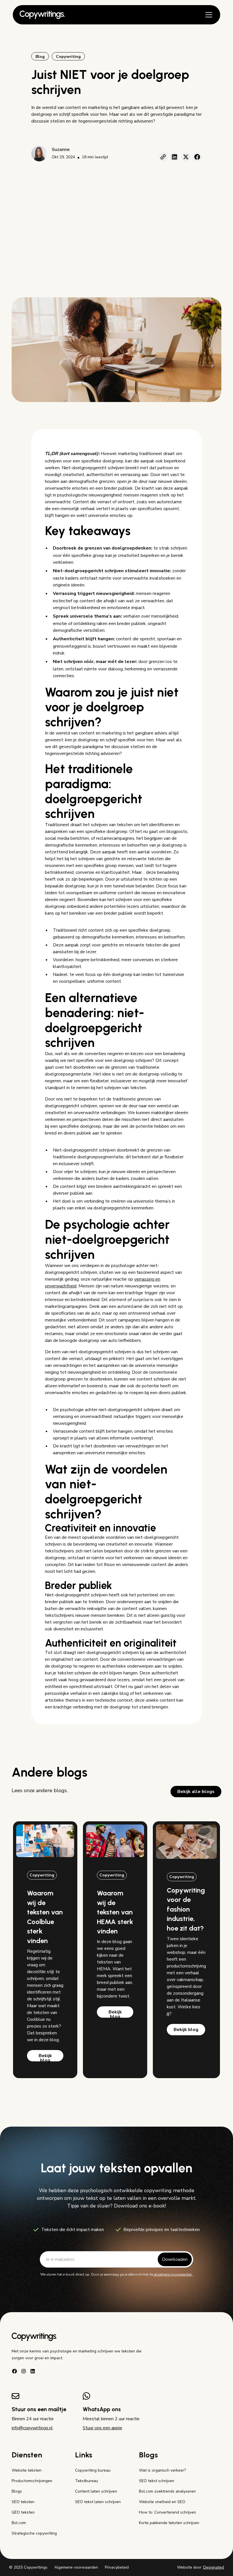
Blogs (17, 2491)
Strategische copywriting (34, 2533)
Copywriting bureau (93, 2470)
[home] (42, 15)
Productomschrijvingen (32, 2481)
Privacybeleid (117, 2567)
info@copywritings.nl (32, 2428)
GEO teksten (23, 2512)
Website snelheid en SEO (162, 2502)
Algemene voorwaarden (76, 2567)
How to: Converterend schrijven (168, 2512)
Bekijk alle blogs (196, 1792)
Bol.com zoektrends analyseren (167, 2491)
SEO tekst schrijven (157, 2481)
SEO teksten (23, 2502)
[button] (208, 15)
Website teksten (27, 2470)
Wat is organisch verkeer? (162, 2470)
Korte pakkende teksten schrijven (169, 2523)
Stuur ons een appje (102, 2428)
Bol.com (19, 2523)
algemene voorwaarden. (173, 2274)
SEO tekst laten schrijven (98, 2502)
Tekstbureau (87, 2481)
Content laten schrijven (96, 2491)
